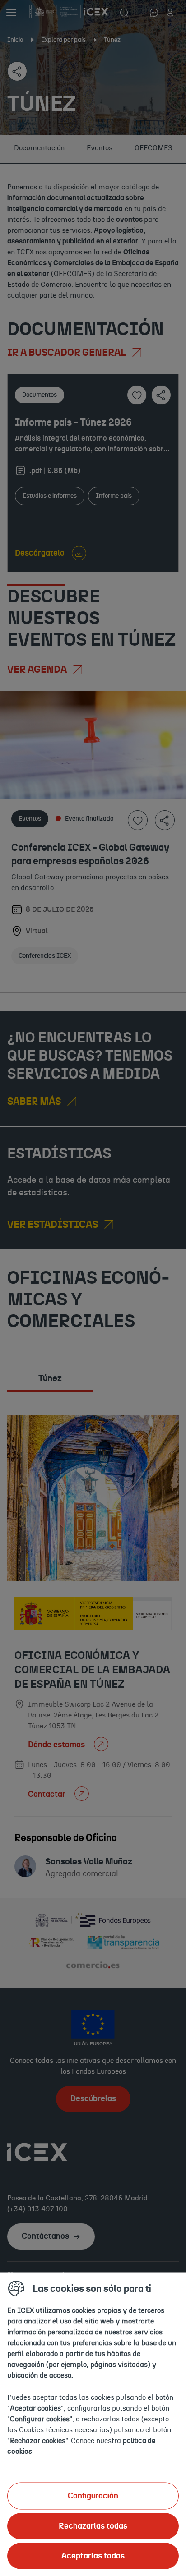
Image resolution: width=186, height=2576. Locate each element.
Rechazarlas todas (93, 2526)
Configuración (93, 2496)
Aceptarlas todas (93, 2556)
